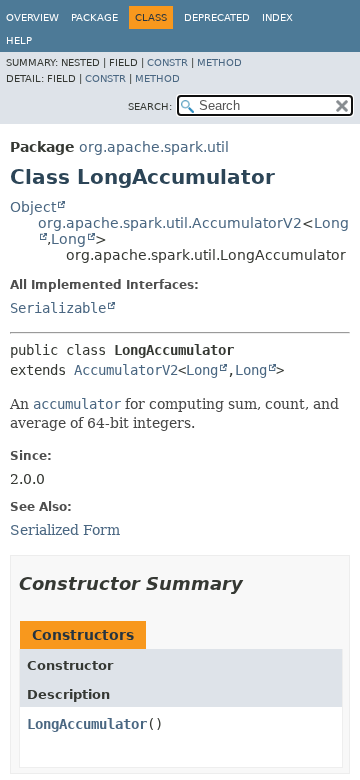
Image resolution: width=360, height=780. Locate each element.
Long (68, 239)
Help (19, 40)
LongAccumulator (87, 724)
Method (219, 62)
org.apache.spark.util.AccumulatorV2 (170, 223)
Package (94, 17)
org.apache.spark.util (154, 147)
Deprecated (217, 17)
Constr (167, 62)
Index (277, 17)
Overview (32, 17)
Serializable (58, 308)
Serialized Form (65, 530)
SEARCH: (150, 106)
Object (33, 207)
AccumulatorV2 (126, 370)
